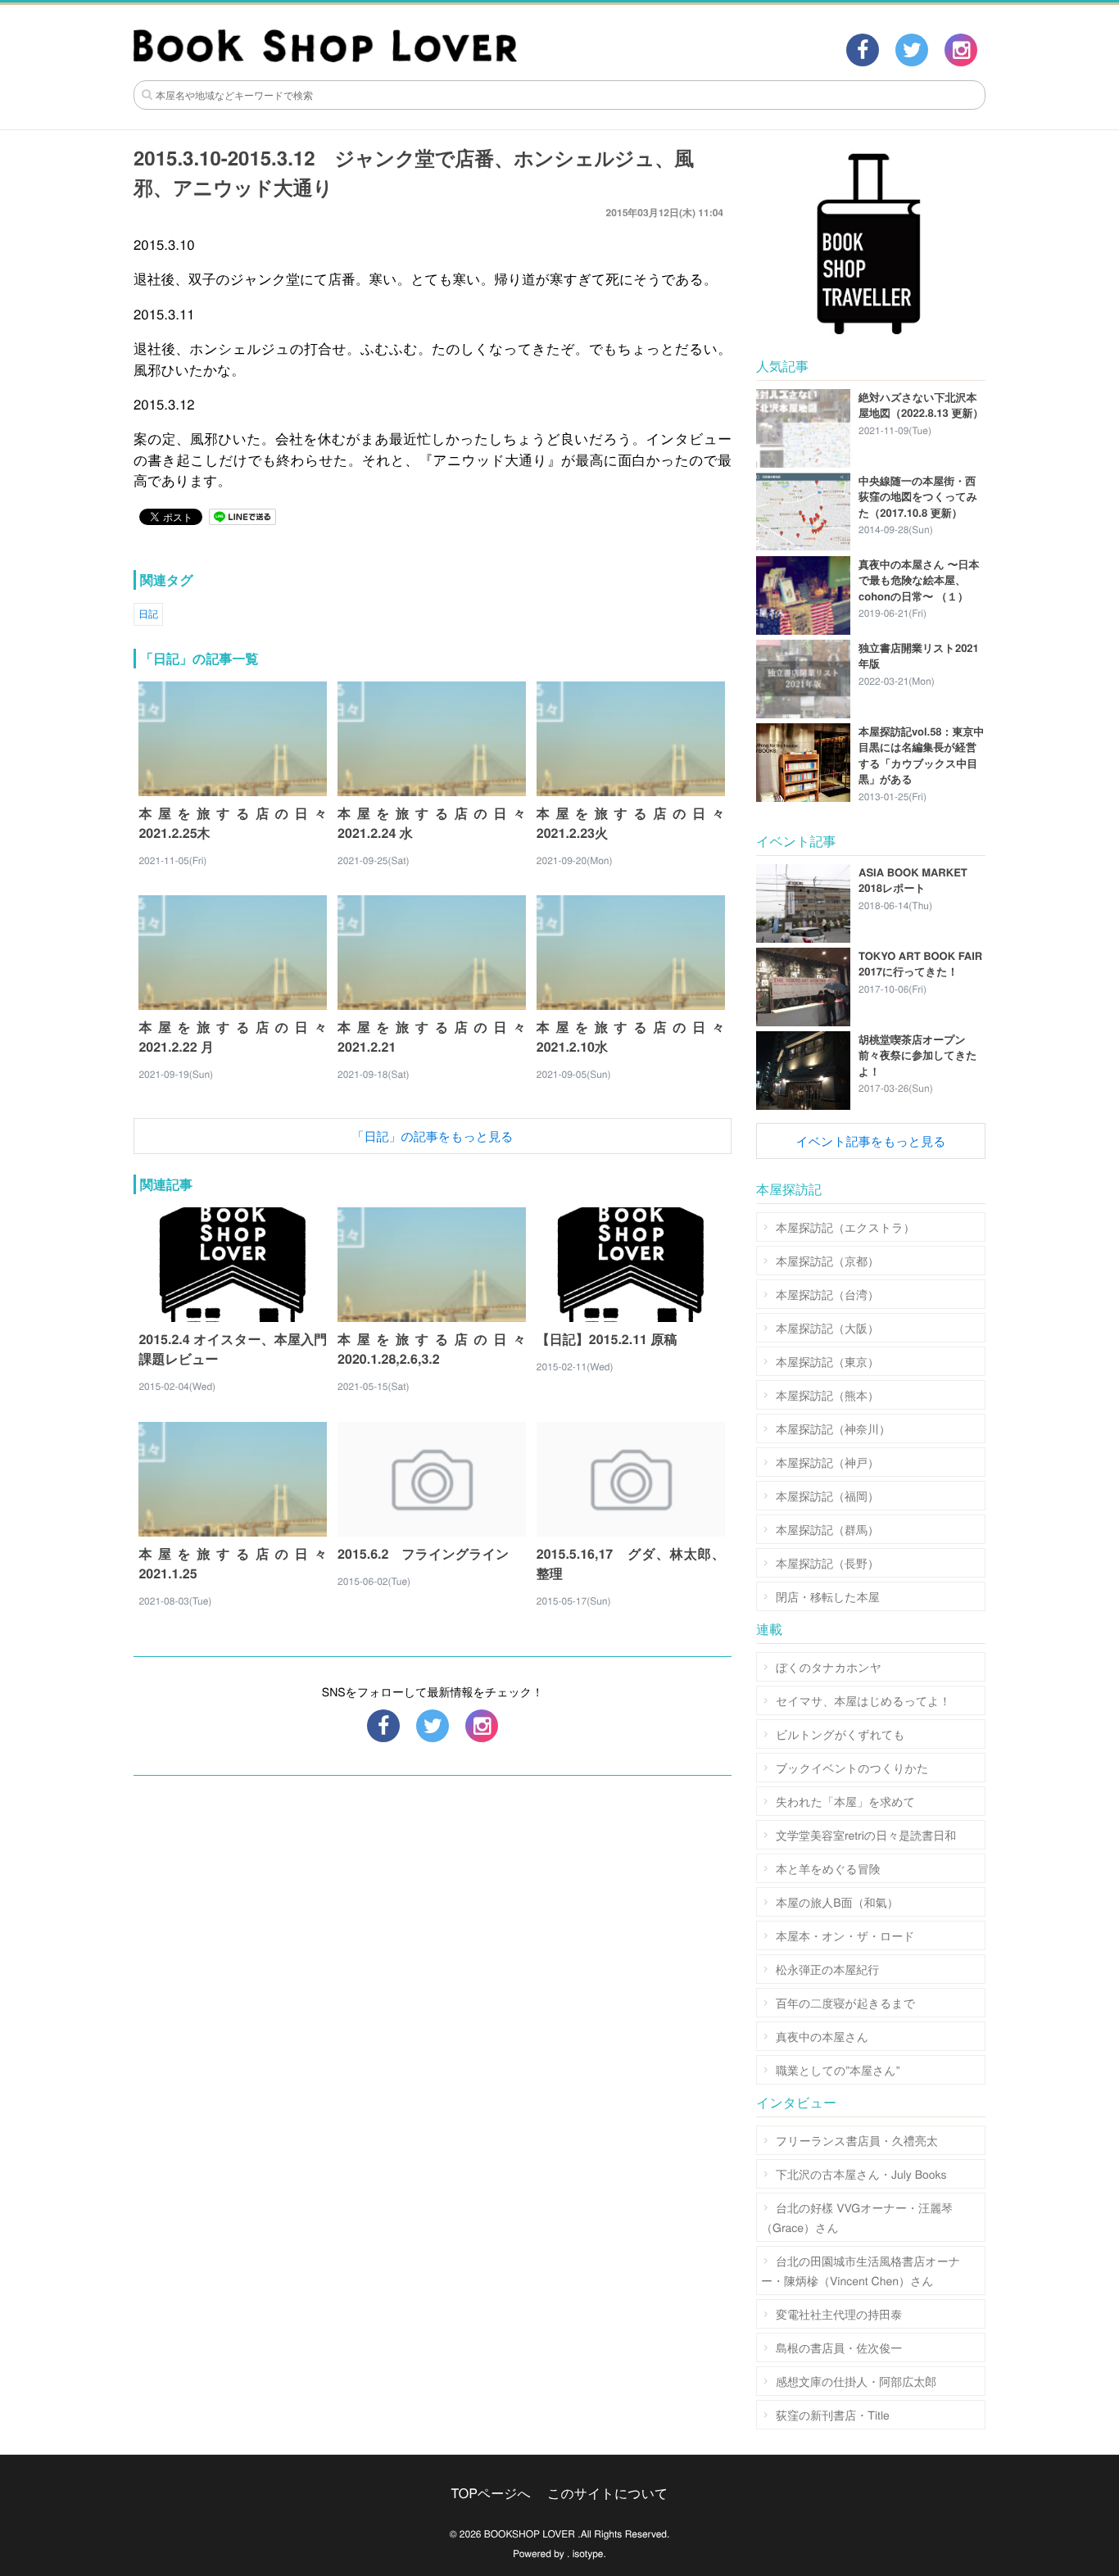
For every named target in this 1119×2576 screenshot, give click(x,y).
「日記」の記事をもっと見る (432, 1136)
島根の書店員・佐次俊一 (839, 2347)
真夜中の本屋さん (822, 2036)
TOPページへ (491, 2493)
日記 (148, 614)
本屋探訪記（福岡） (827, 1496)
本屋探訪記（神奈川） (833, 1428)
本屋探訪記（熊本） (827, 1395)
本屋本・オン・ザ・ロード (845, 1935)
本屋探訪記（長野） (827, 1563)
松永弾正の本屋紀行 (827, 1969)
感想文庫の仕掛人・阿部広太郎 (856, 2381)
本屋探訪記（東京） (827, 1361)
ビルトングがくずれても (840, 1734)
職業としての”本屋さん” (838, 2070)
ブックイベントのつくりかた (852, 1768)
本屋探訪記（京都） (827, 1261)
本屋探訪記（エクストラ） (845, 1227)
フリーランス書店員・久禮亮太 (857, 2140)
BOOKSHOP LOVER (530, 2534)
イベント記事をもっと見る (870, 1141)
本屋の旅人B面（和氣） (837, 1902)
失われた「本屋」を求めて (845, 1801)
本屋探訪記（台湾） (827, 1294)
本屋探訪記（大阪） (827, 1328)
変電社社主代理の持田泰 (839, 2314)
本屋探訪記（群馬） (827, 1529)
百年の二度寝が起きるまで (845, 2003)
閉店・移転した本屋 (828, 1596)
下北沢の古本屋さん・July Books (861, 2174)
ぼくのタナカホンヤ (829, 1667)
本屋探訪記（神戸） (827, 1462)
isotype (588, 2553)
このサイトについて (607, 2493)
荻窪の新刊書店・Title (833, 2415)
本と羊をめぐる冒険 (828, 1868)
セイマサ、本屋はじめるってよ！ (863, 1700)
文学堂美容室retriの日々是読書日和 (866, 1835)
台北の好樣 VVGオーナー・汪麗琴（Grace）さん (857, 2217)
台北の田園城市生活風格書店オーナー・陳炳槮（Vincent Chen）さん (861, 2270)
